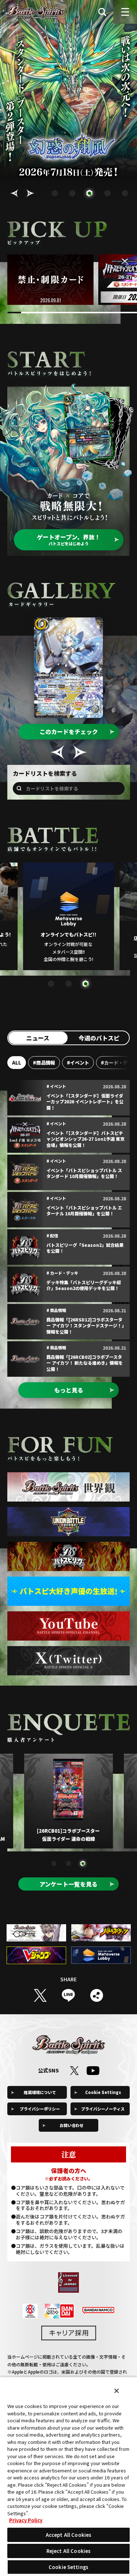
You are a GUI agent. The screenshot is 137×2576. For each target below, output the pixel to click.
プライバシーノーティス (103, 2109)
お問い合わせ (72, 2125)
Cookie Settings (103, 2092)
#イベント (78, 1063)
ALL (17, 1063)
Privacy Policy (26, 2520)
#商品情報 (44, 1063)
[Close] (117, 2391)
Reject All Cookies (68, 2551)
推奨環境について (40, 2092)
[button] (14, 193)
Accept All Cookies (68, 2535)
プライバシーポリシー (40, 2109)
